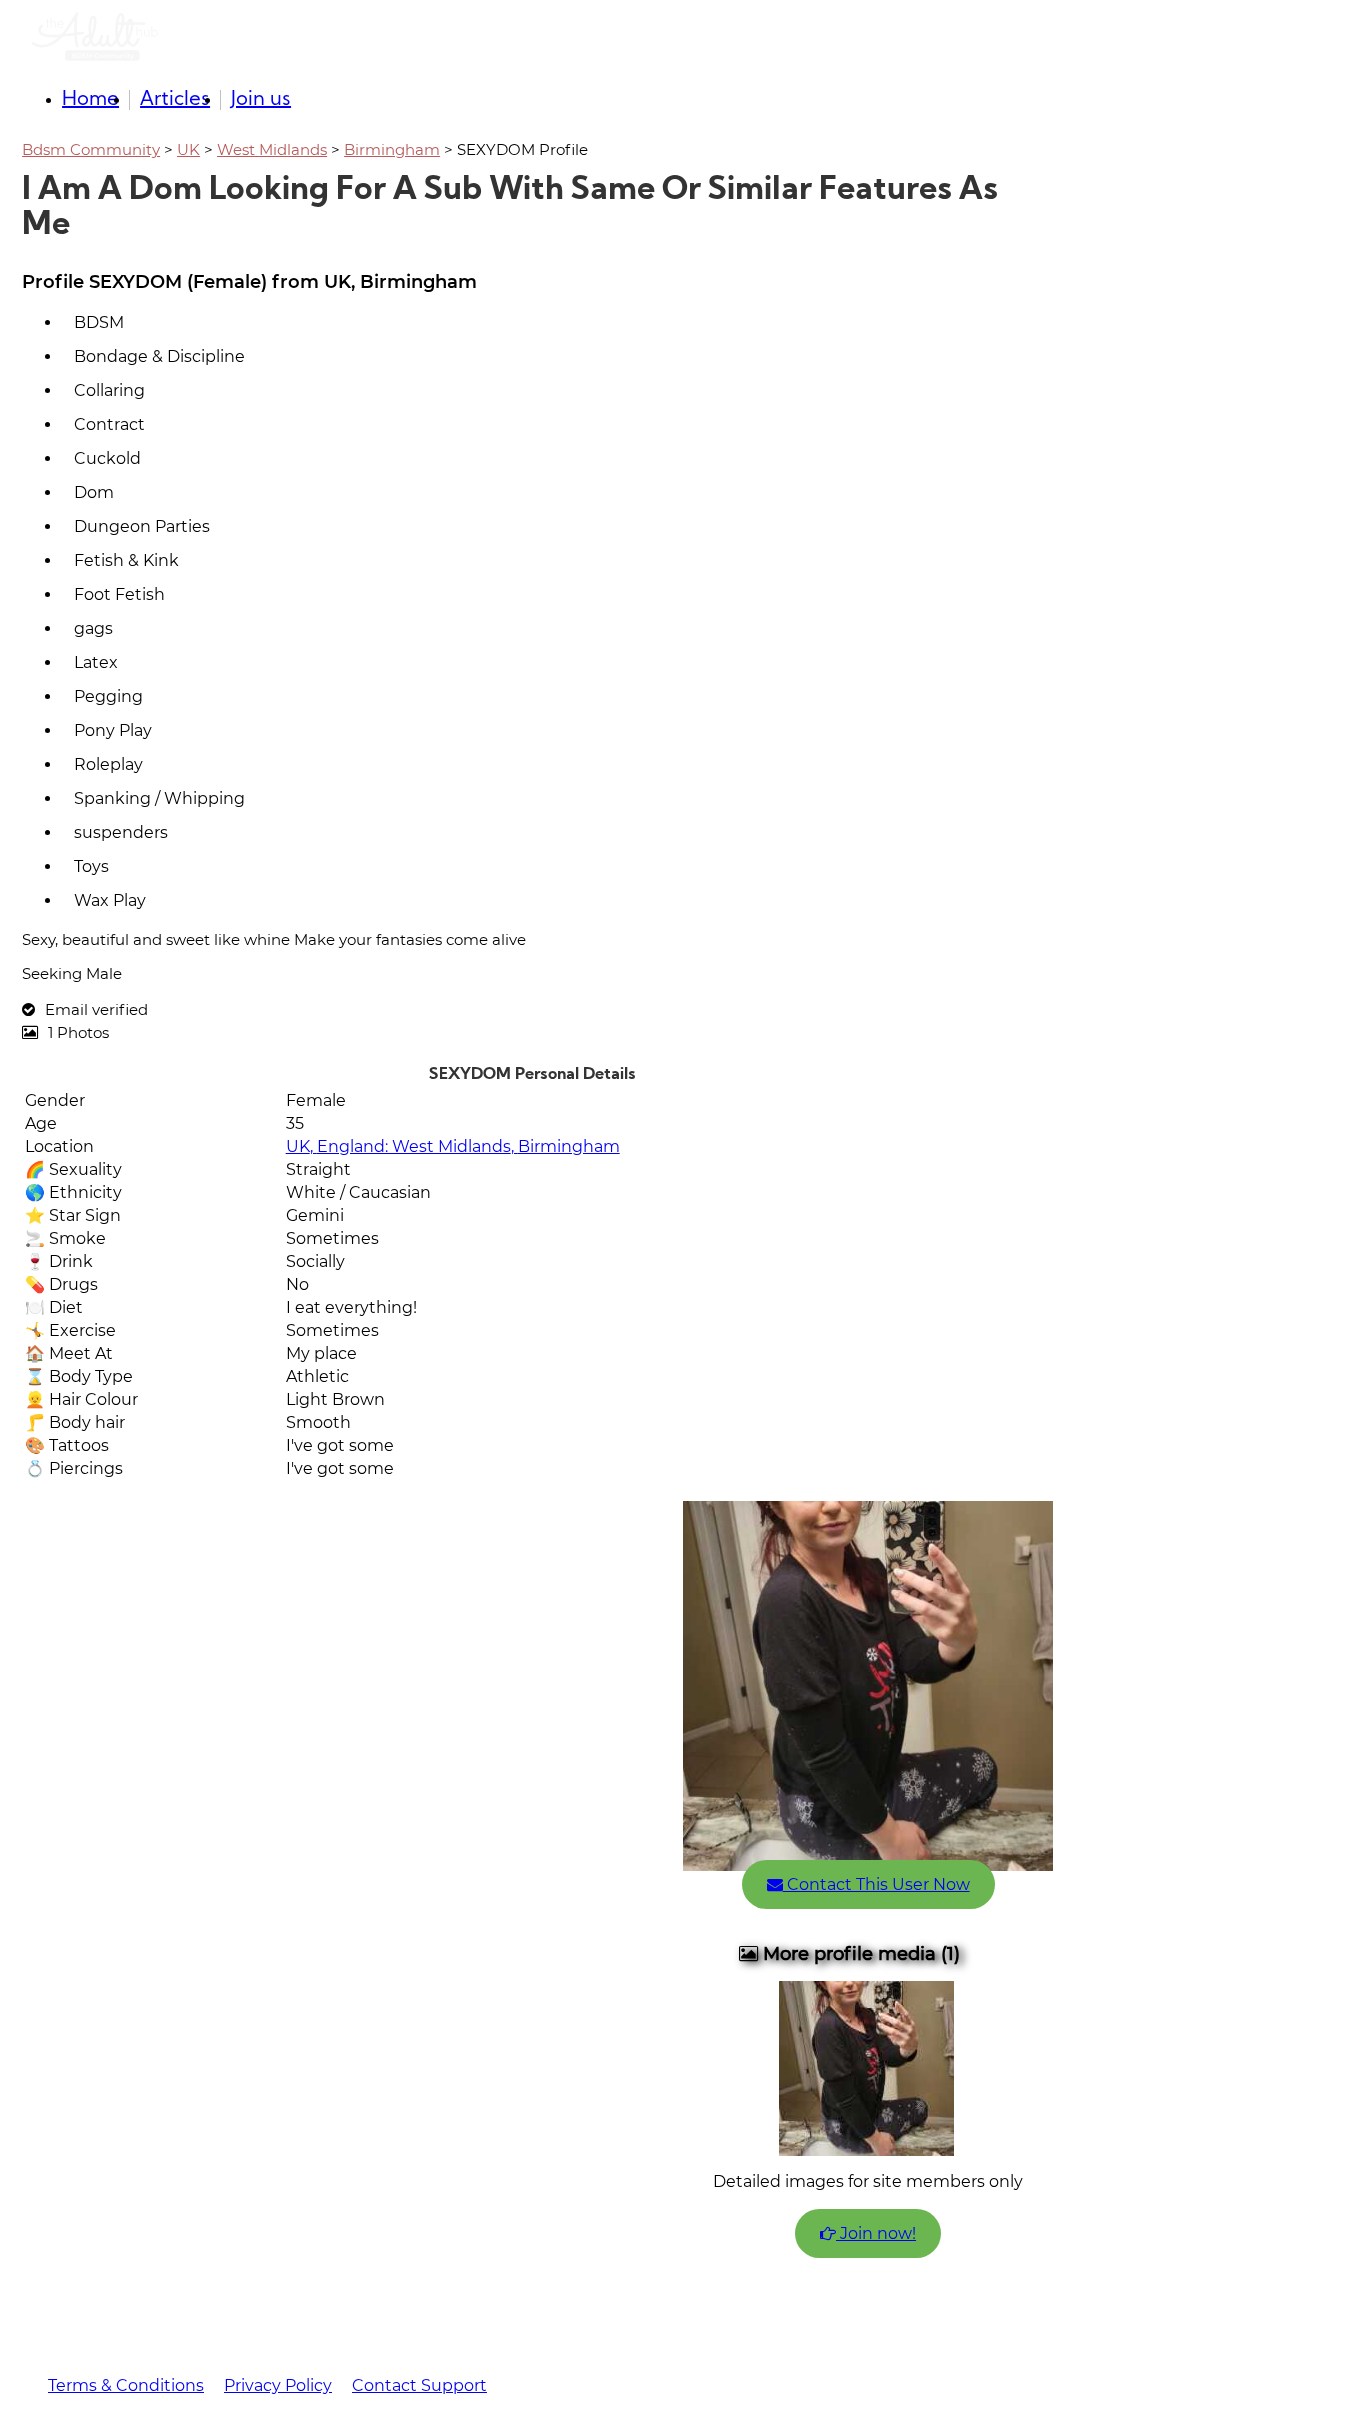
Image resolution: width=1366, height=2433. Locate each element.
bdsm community (91, 149)
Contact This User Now (876, 1884)
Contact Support (419, 2385)
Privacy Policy (278, 2385)
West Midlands (272, 149)
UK (188, 149)
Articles (175, 100)
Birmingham (392, 149)
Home (90, 100)
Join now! (876, 2233)
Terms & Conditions (126, 2385)
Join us (261, 100)
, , (453, 1146)
